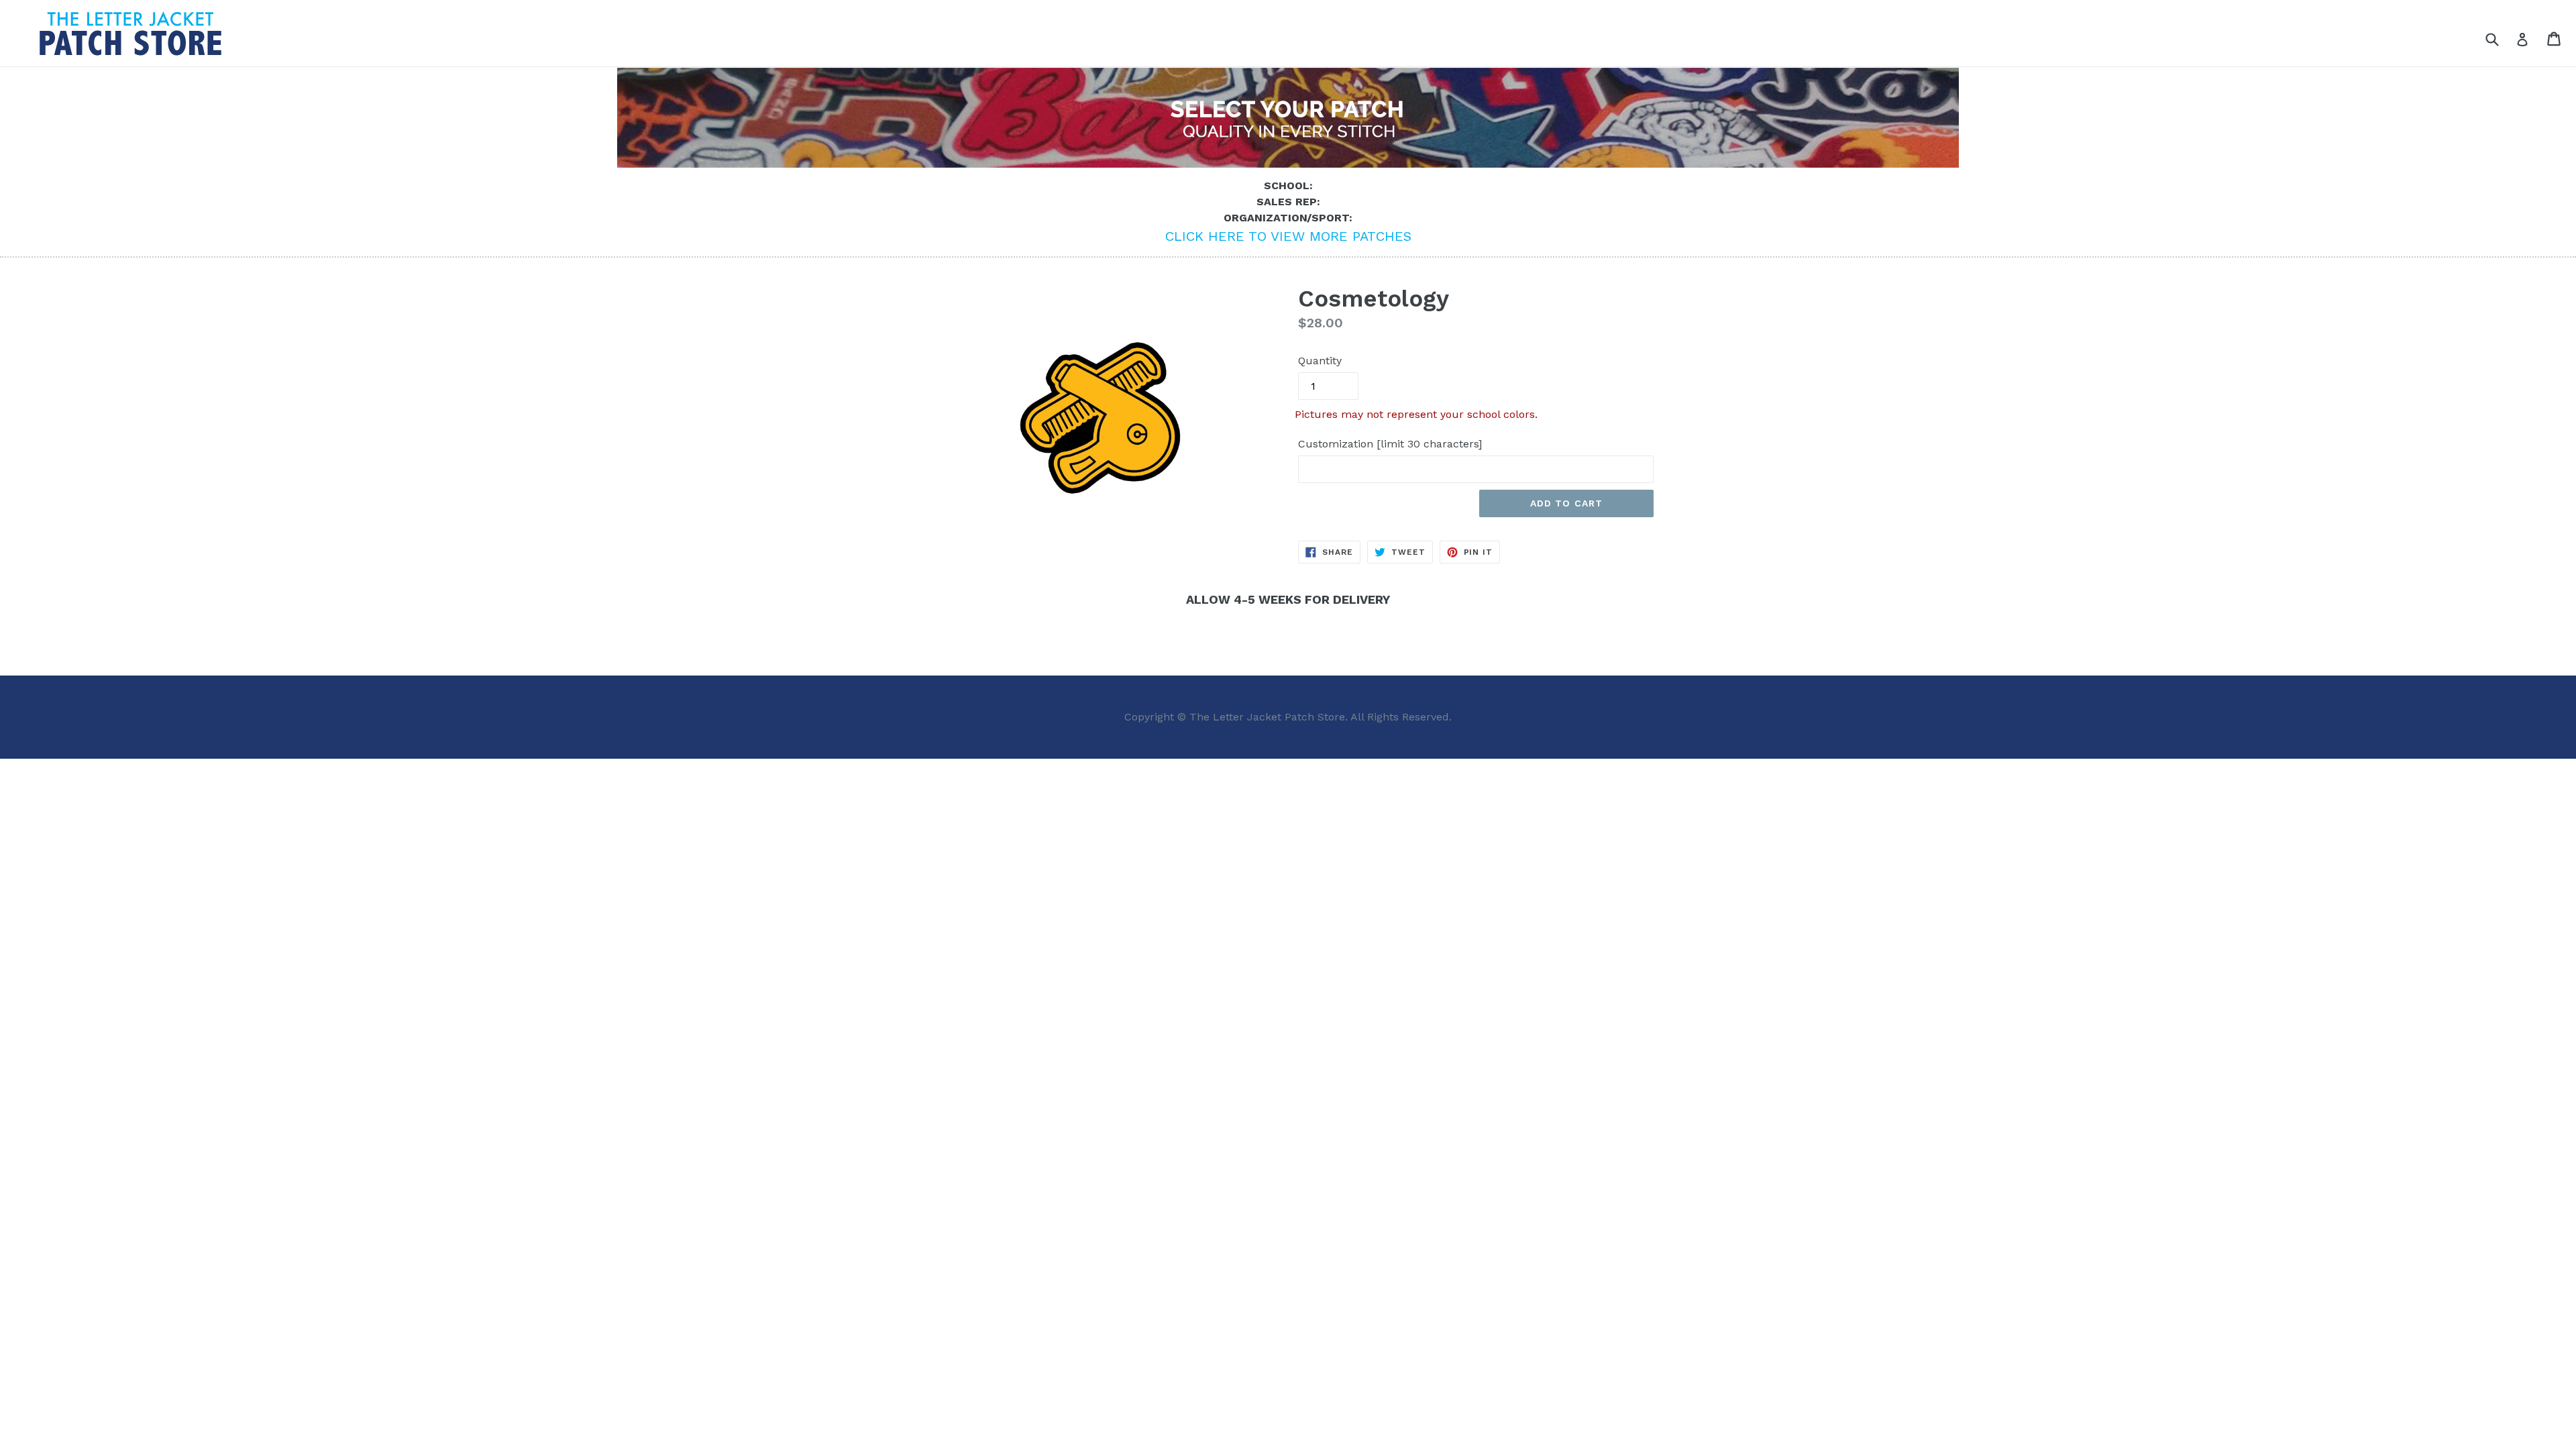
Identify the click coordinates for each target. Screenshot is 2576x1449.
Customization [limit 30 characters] (1390, 444)
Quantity (1320, 361)
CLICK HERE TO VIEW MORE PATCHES (1288, 236)
